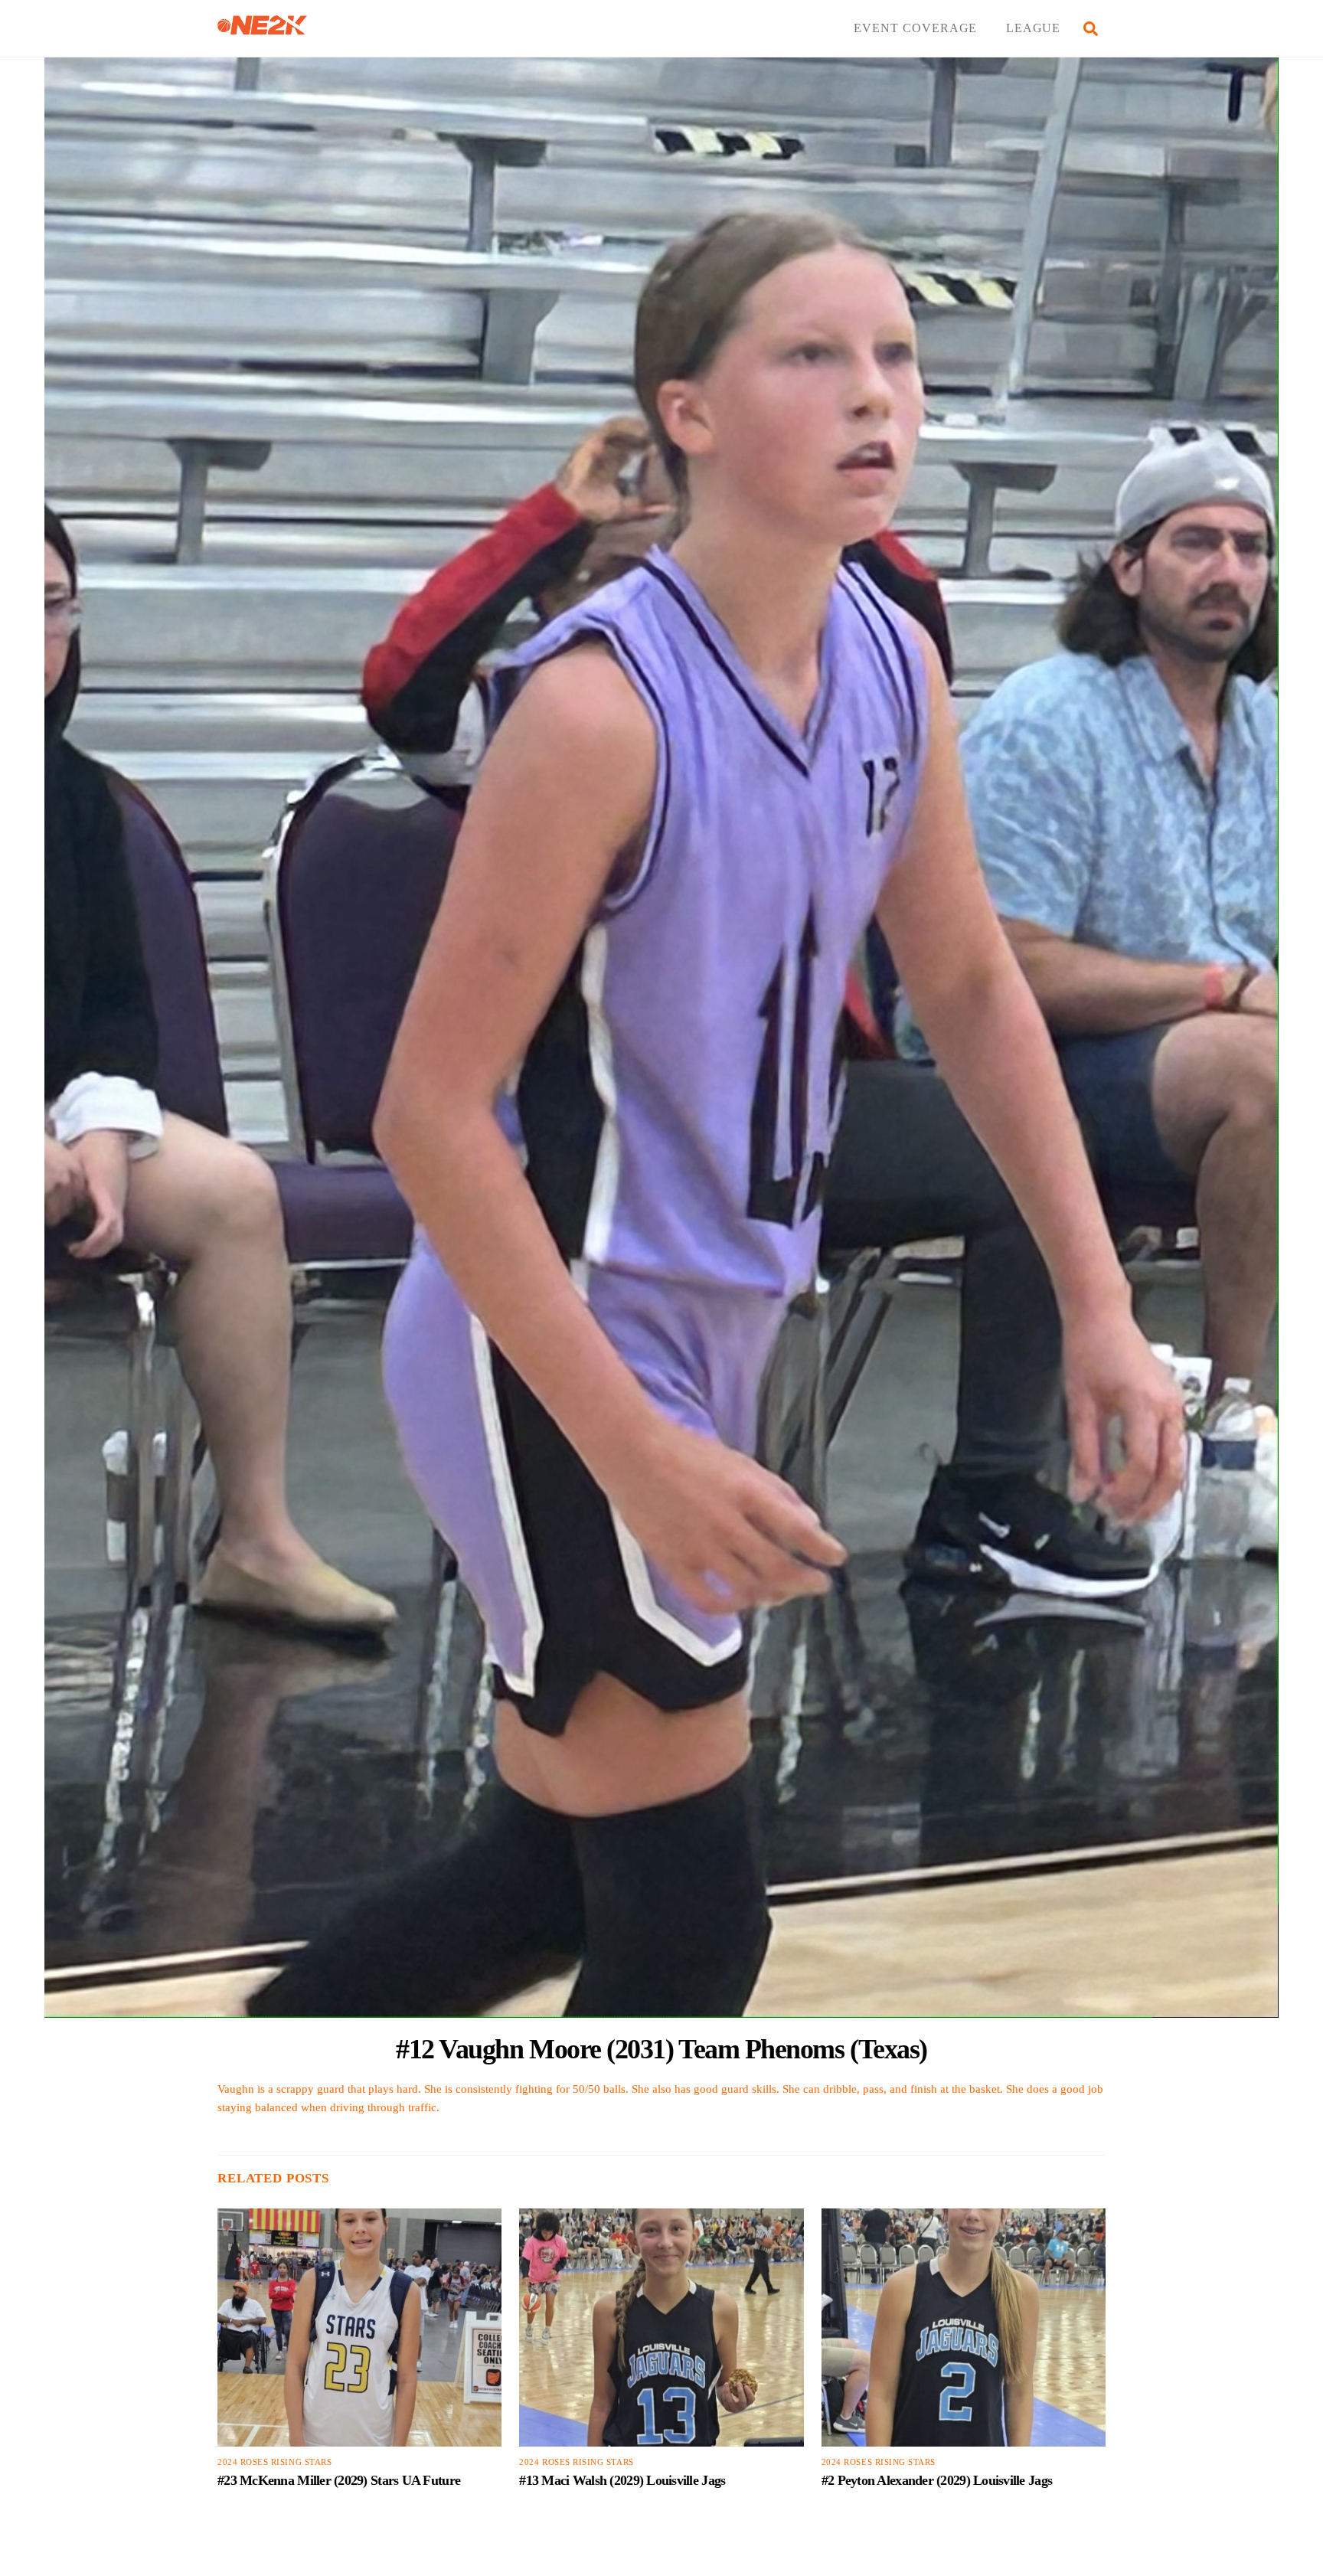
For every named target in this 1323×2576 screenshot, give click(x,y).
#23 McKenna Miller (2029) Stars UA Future (339, 2480)
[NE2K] (262, 28)
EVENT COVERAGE (915, 28)
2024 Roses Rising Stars (274, 2462)
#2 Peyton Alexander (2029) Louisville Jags (937, 2480)
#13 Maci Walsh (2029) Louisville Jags (622, 2480)
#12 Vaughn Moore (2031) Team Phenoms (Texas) (661, 2049)
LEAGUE (1034, 28)
